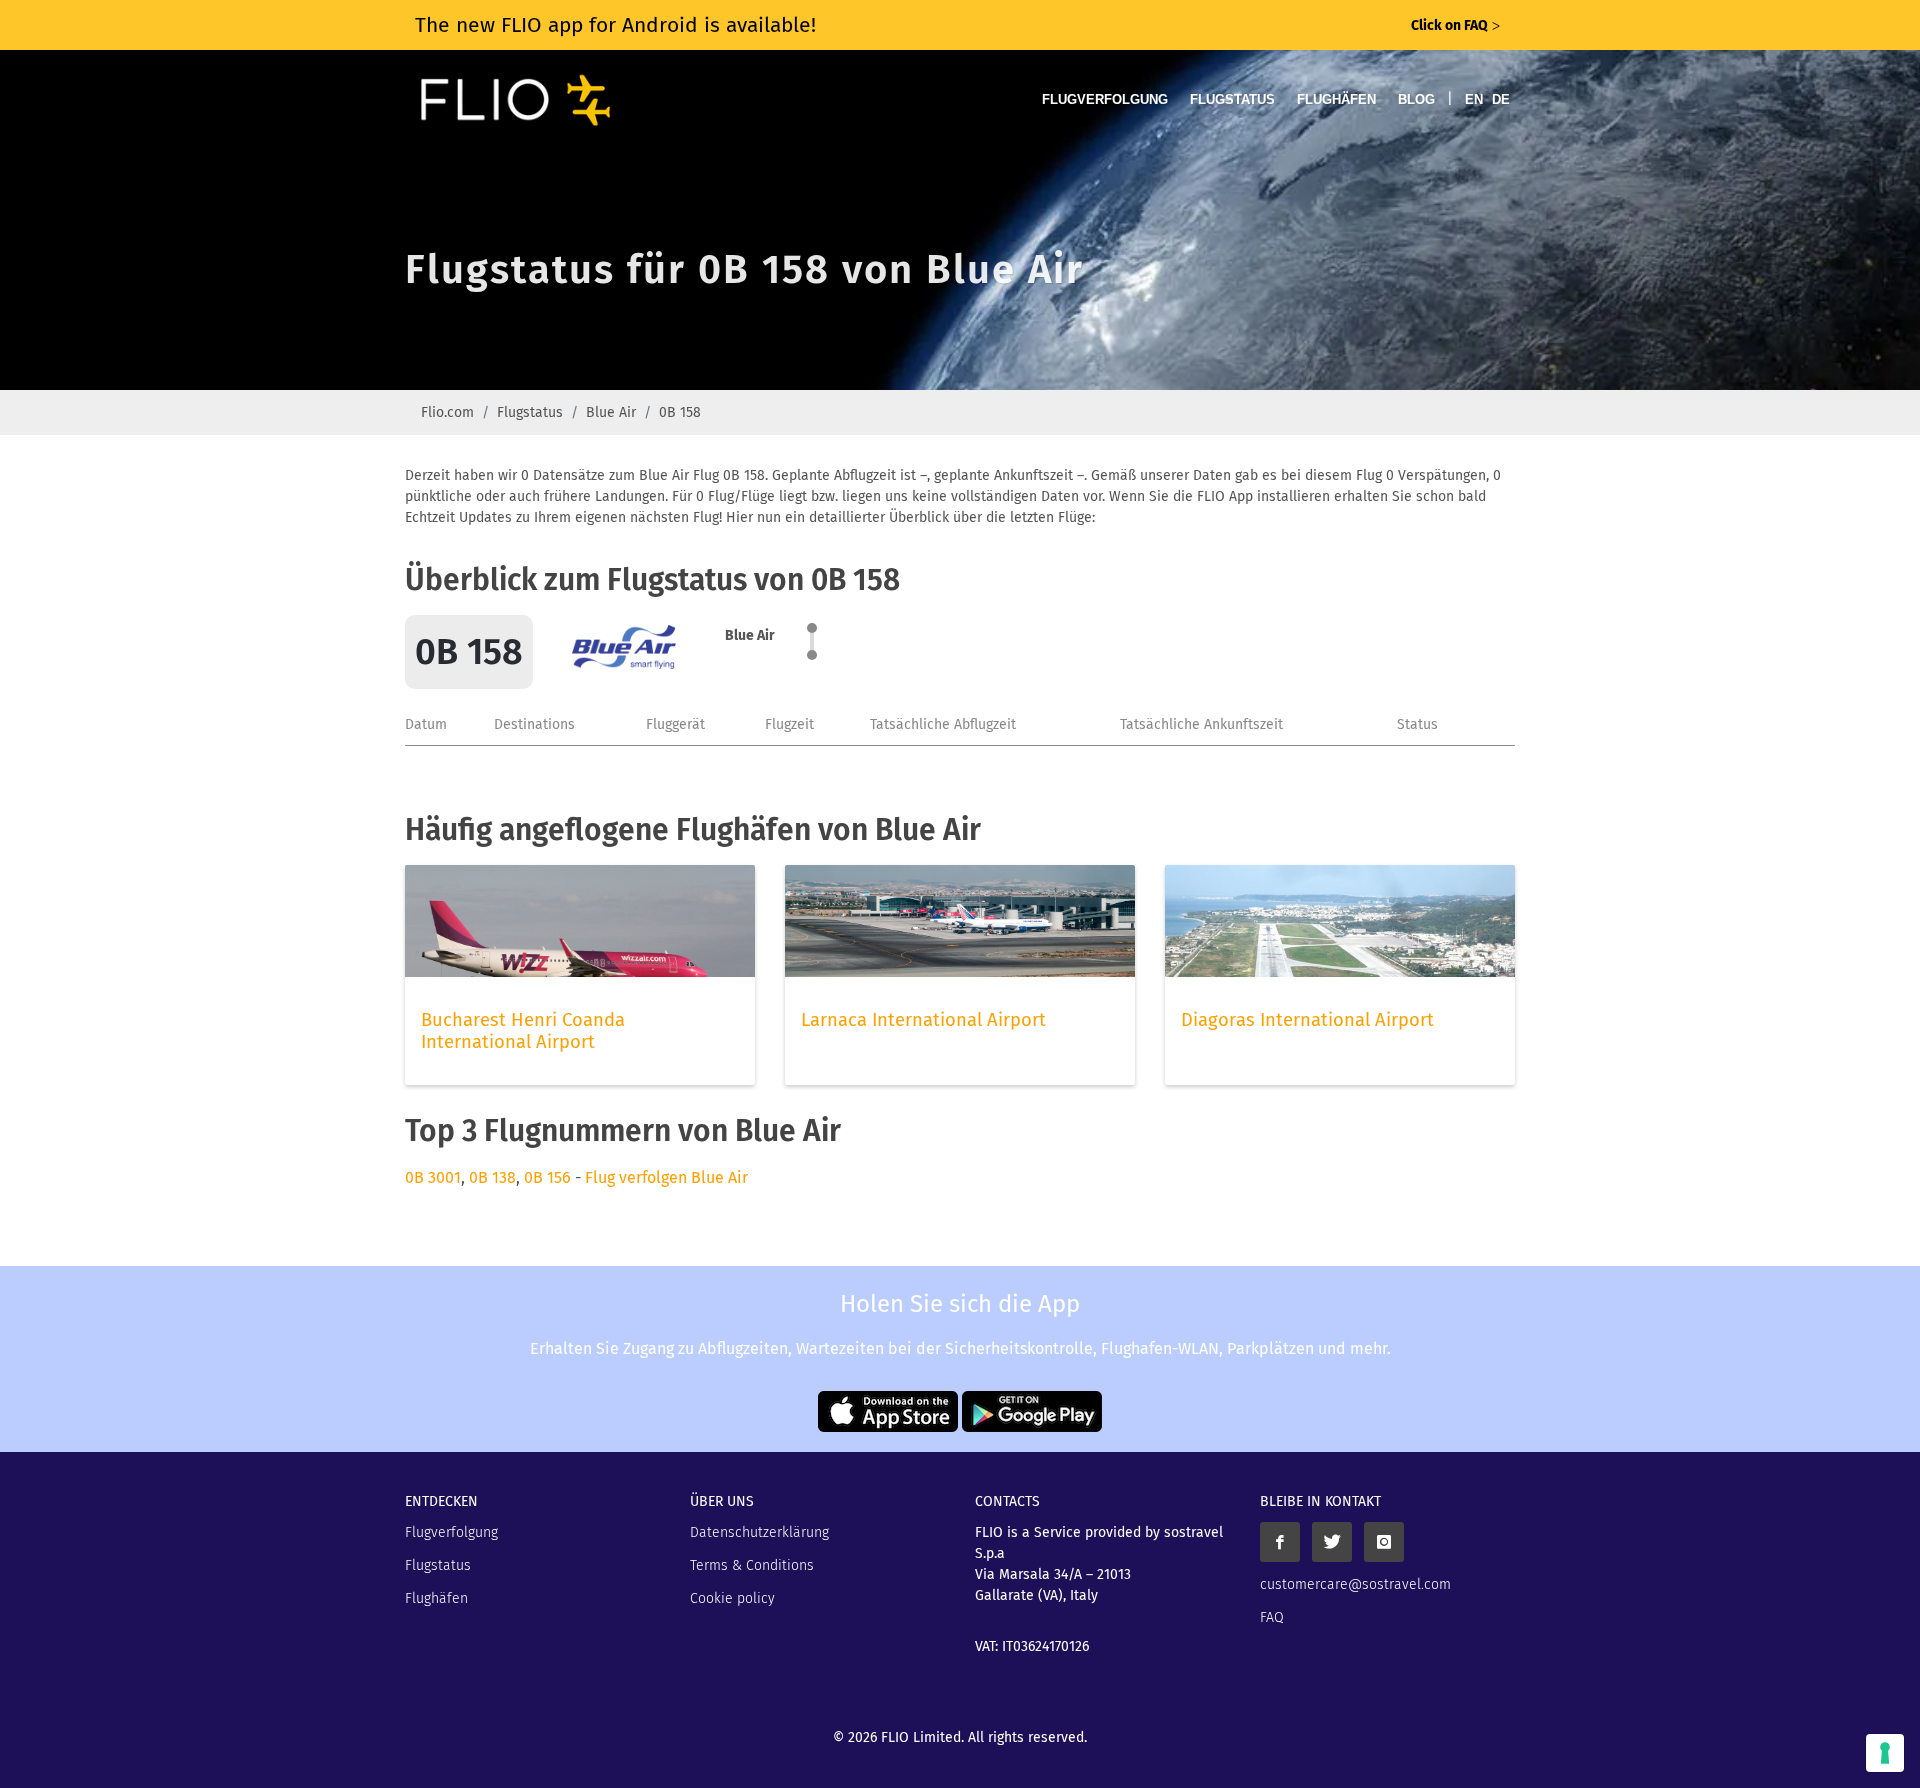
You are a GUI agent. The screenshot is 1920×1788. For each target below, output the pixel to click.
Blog (1416, 99)
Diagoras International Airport (1307, 1020)
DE (1501, 99)
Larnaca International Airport (923, 1020)
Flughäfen (1336, 99)
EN (1474, 99)
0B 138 (492, 1177)
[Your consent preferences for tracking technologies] (1885, 1753)
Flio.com (447, 412)
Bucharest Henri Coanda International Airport (523, 1031)
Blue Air (611, 412)
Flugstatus (1232, 99)
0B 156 (547, 1177)
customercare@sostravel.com (1355, 1584)
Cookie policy (732, 1598)
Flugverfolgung (1105, 99)
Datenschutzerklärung (759, 1532)
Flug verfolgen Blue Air (666, 1177)
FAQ (1272, 1617)
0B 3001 (433, 1177)
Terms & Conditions (752, 1565)
